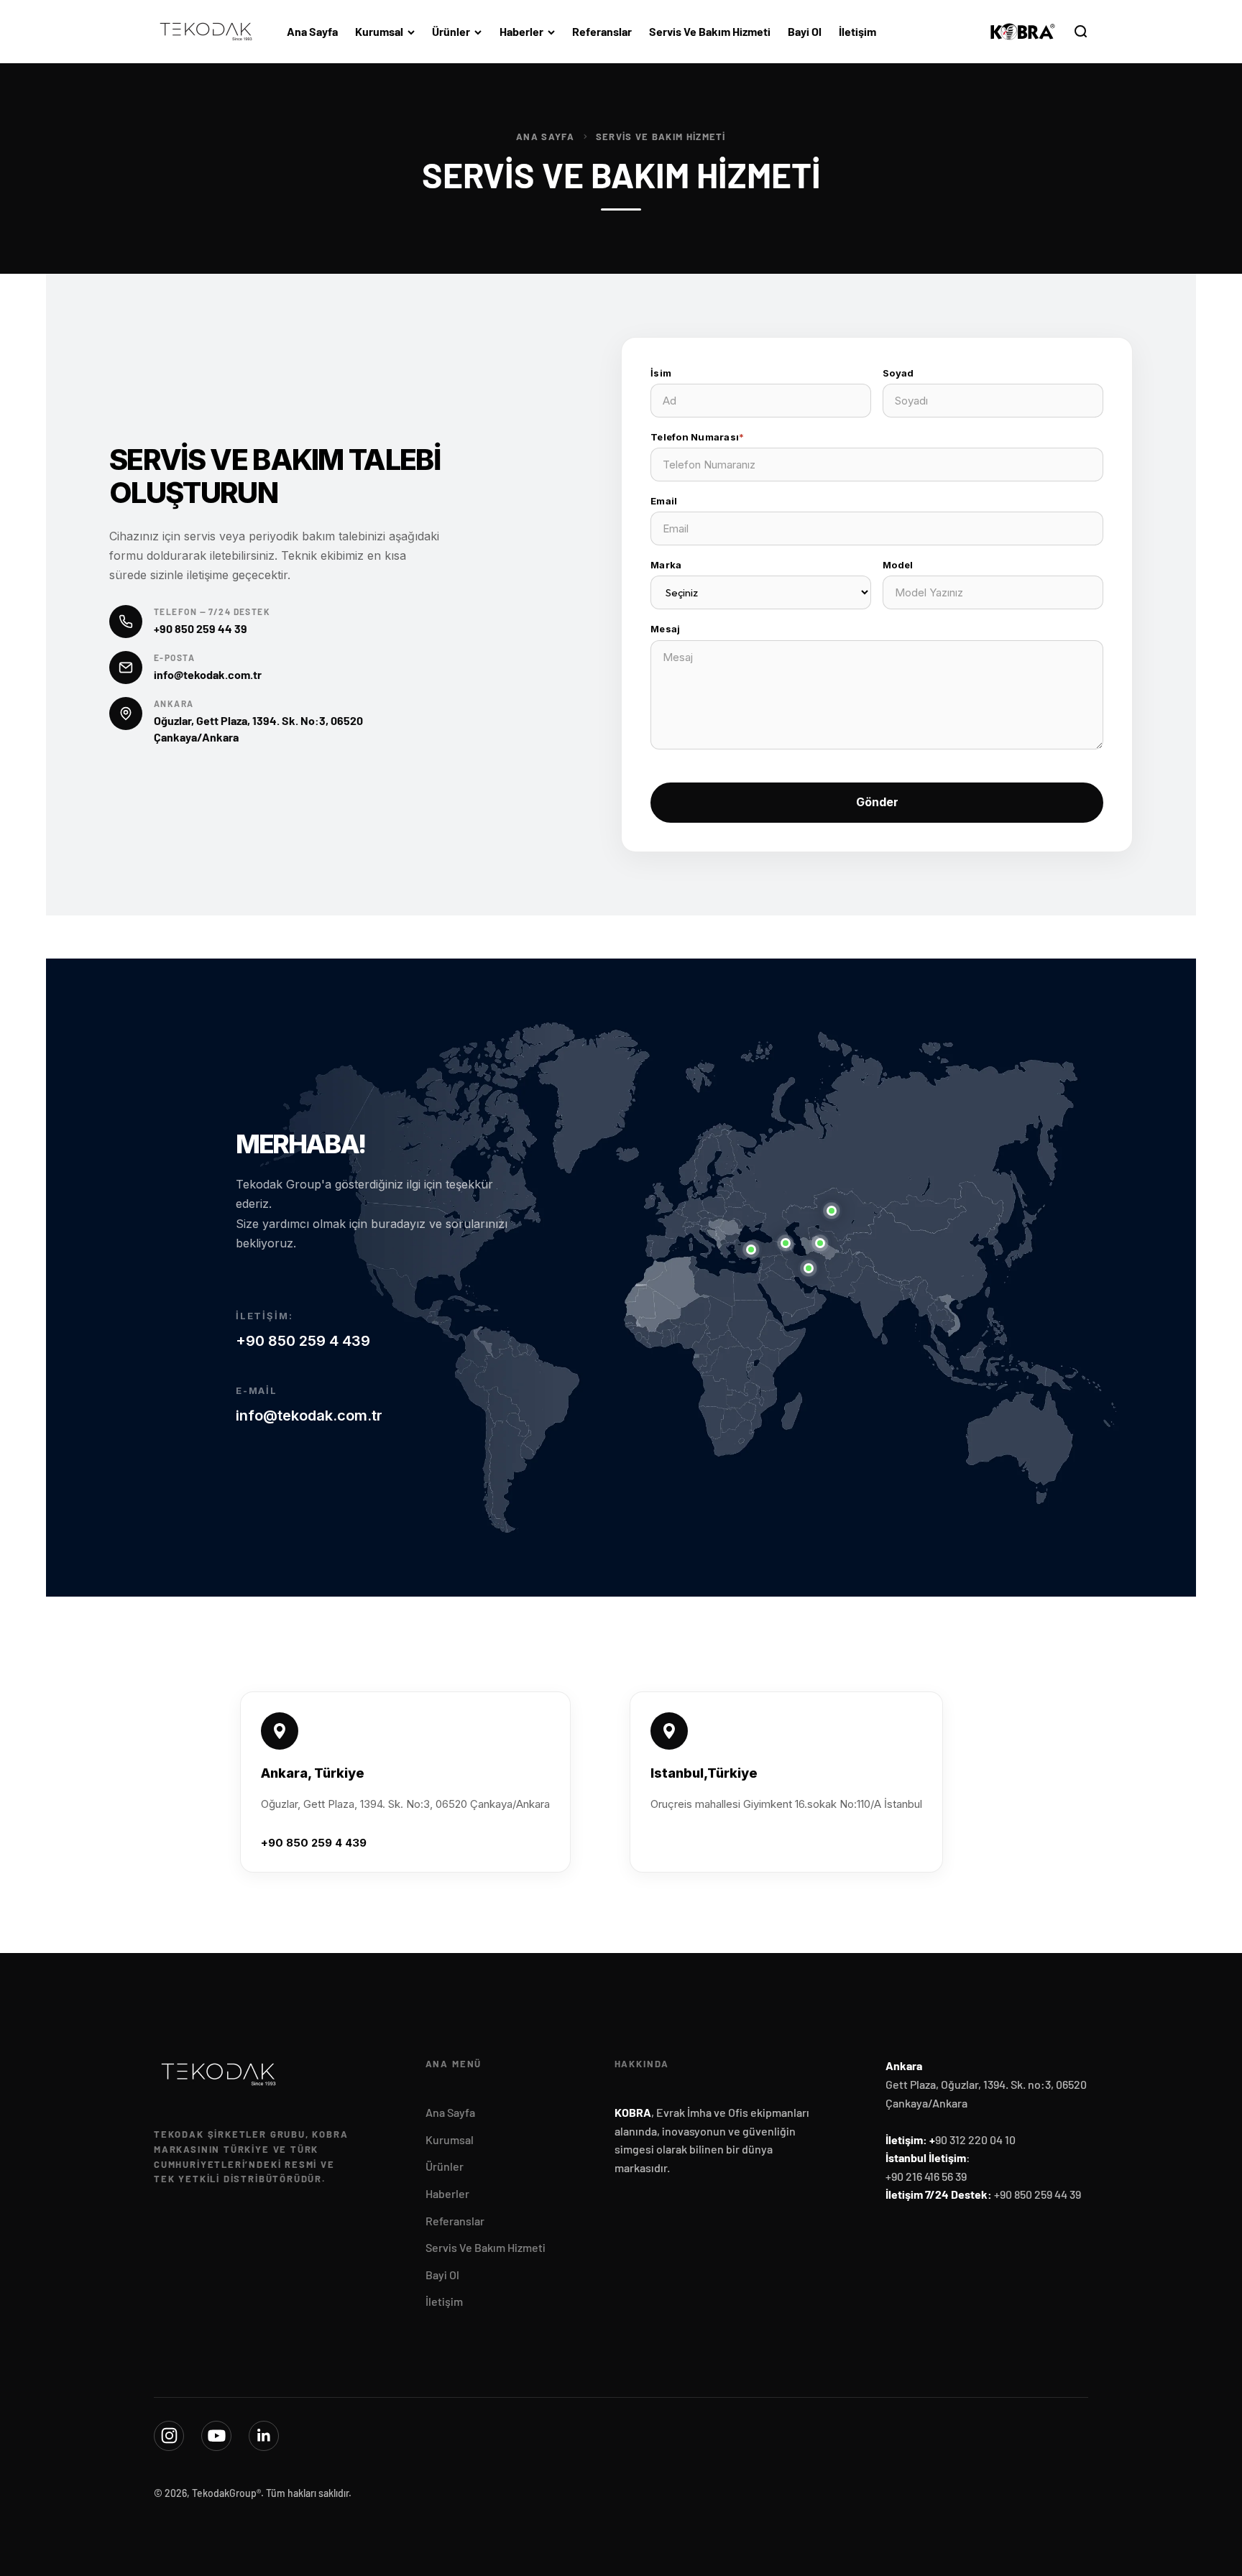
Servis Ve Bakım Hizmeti (710, 31)
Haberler (521, 31)
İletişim (857, 31)
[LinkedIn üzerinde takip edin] (264, 2436)
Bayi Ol (805, 31)
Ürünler (451, 31)
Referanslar (602, 31)
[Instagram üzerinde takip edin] (169, 2436)
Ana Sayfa (312, 31)
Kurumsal (379, 31)
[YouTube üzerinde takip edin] (216, 2436)
